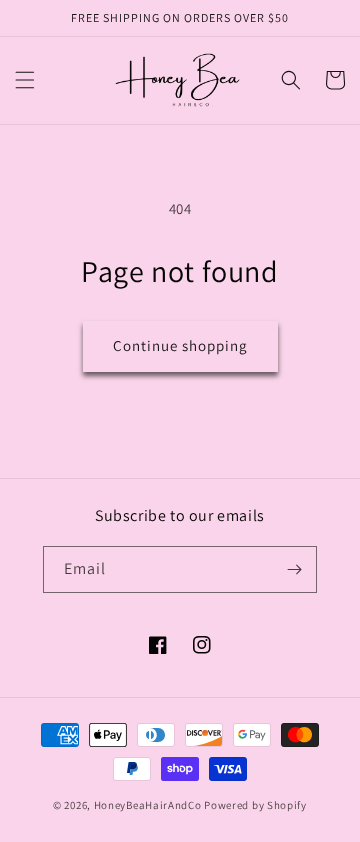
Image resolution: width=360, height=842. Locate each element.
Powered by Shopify (255, 805)
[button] (25, 80)
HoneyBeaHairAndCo (148, 805)
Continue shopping (180, 345)
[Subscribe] (294, 569)
